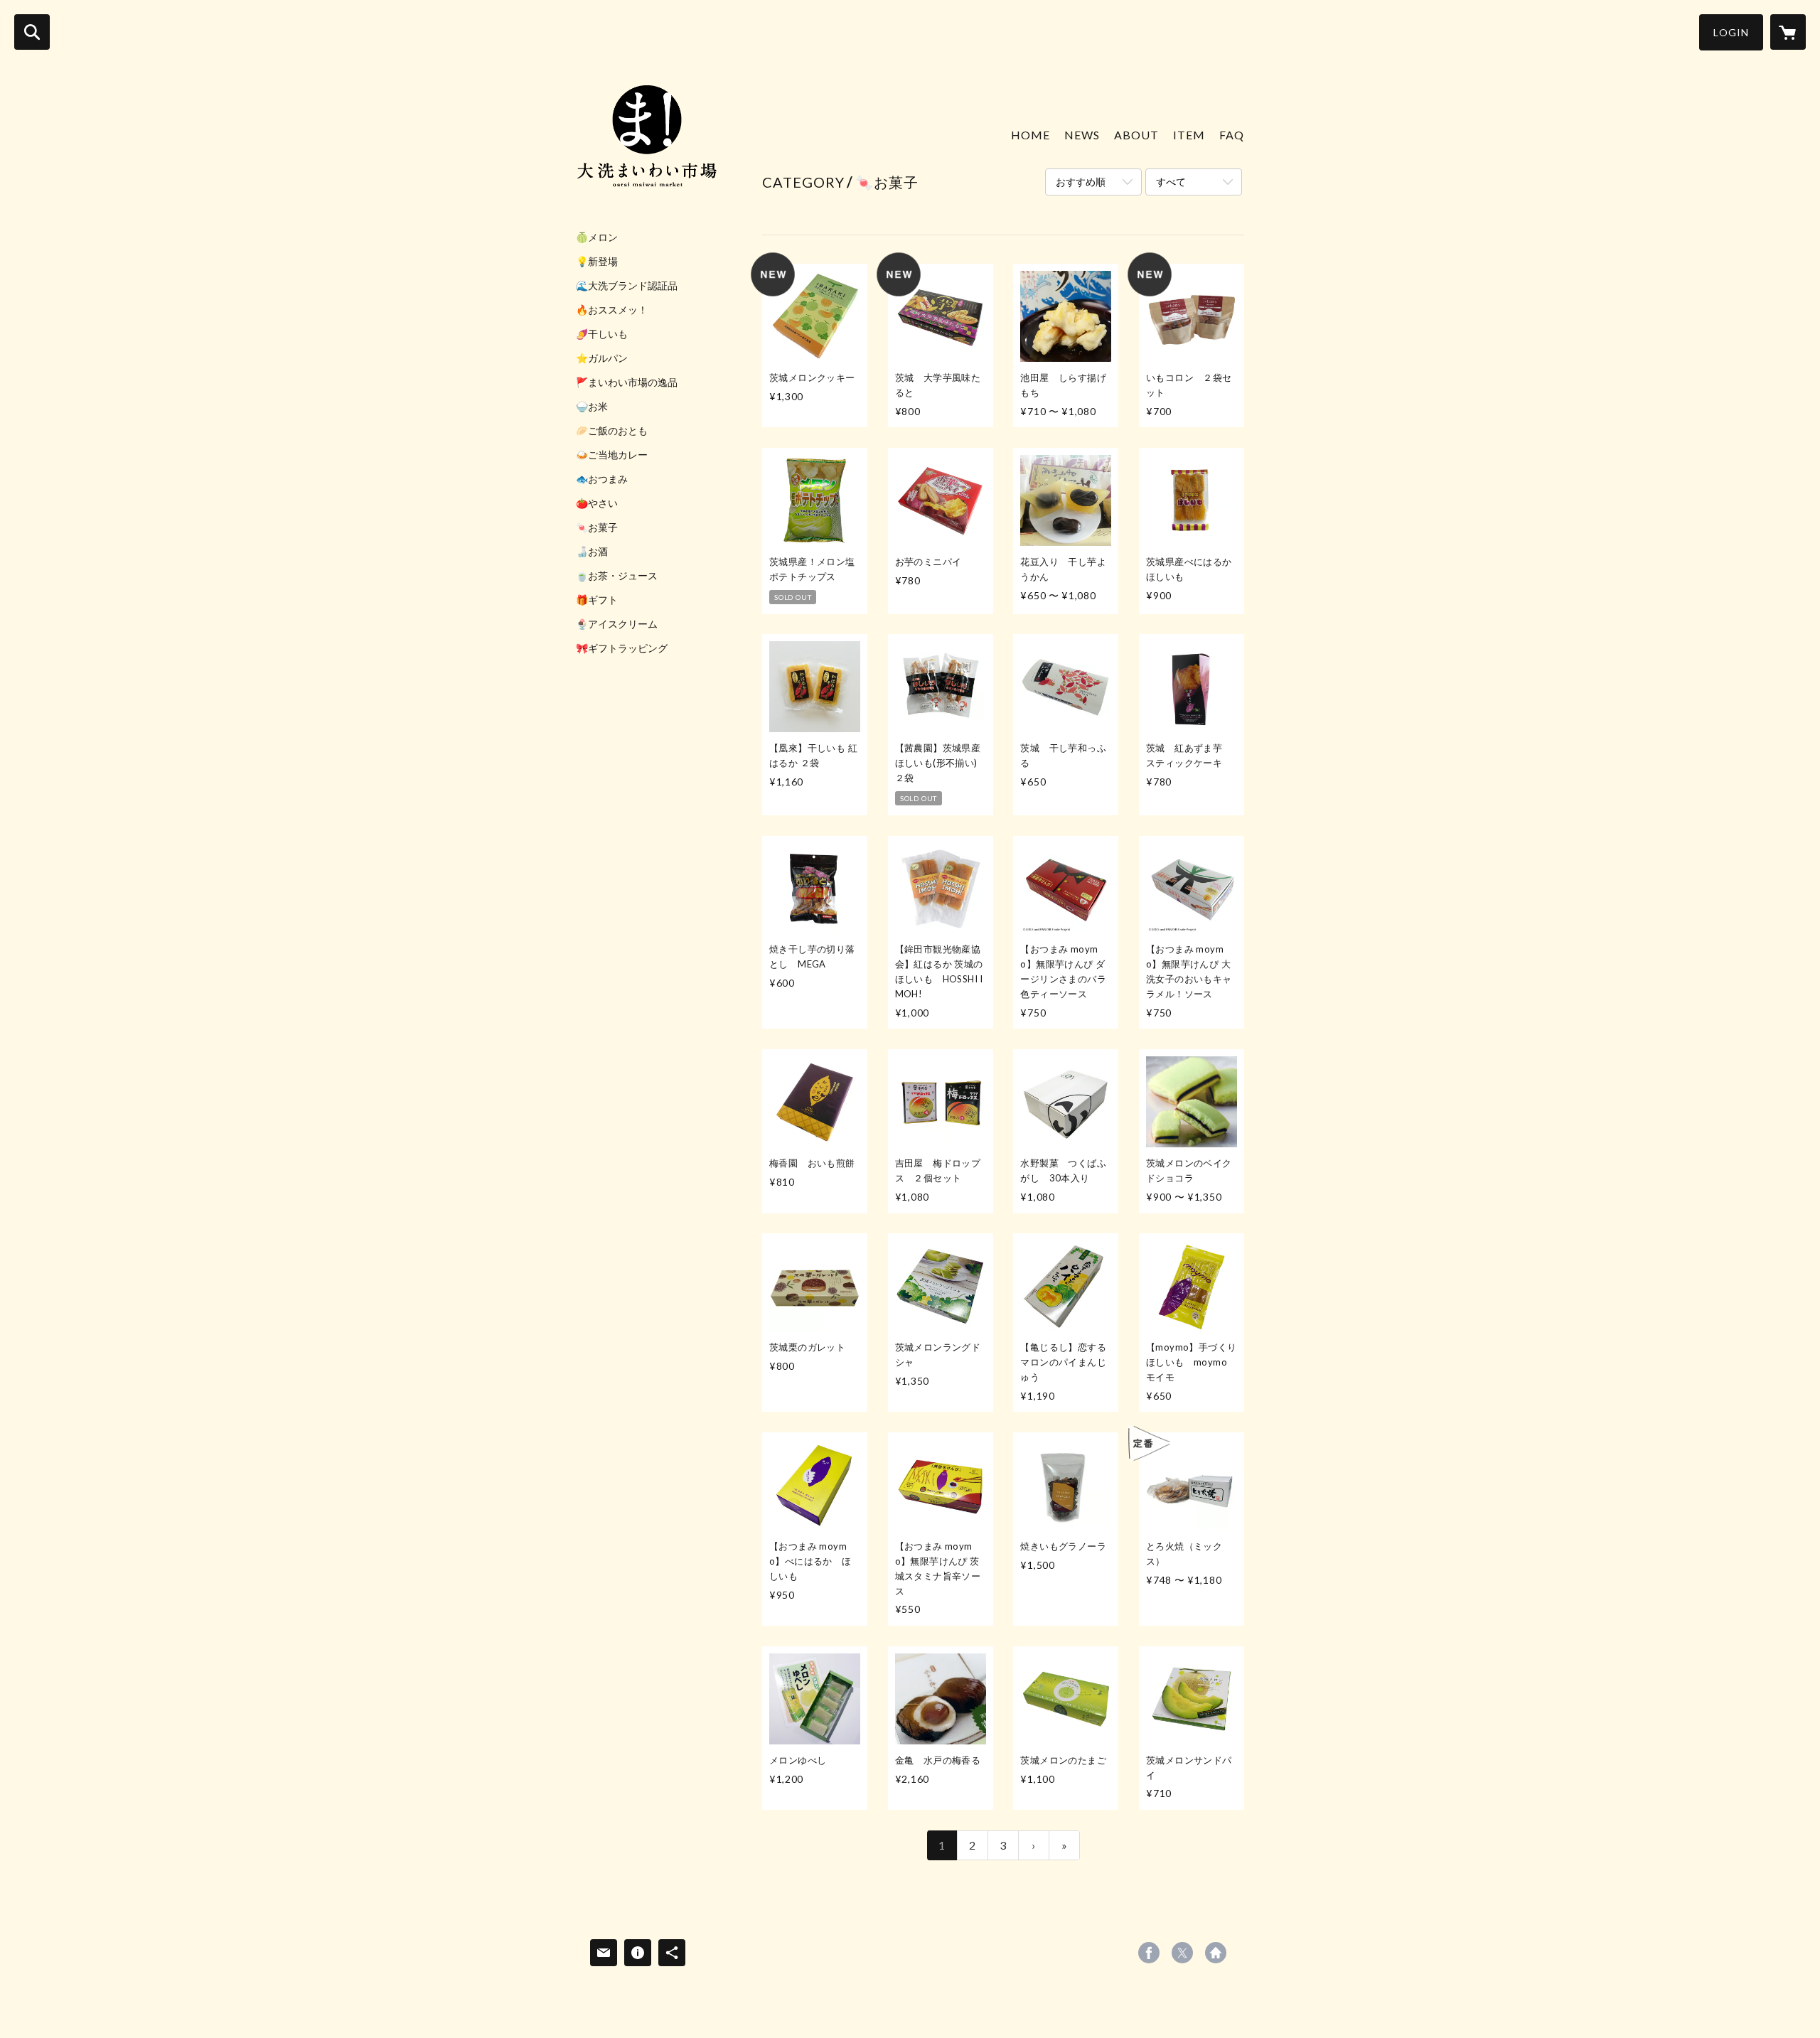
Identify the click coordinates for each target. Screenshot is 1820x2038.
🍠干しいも (602, 334)
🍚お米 (592, 407)
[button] (1731, 32)
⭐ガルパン (602, 358)
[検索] (32, 32)
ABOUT (1136, 135)
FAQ (1232, 135)
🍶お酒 (592, 552)
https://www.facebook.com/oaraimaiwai (1149, 1953)
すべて (1171, 182)
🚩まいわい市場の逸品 (627, 382)
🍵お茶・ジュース (617, 576)
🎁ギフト (597, 600)
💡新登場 (597, 262)
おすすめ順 (1081, 182)
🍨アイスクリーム (617, 624)
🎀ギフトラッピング (622, 648)
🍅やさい (597, 503)
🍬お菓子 (597, 527)
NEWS (1082, 135)
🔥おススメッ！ (612, 310)
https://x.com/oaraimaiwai (1182, 1953)
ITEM (1189, 135)
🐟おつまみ (602, 479)
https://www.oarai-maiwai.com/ (1216, 1953)
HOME (1031, 135)
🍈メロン (597, 237)
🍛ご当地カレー (612, 455)
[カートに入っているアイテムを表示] (1788, 32)
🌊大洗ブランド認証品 (627, 286)
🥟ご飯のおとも (612, 431)
